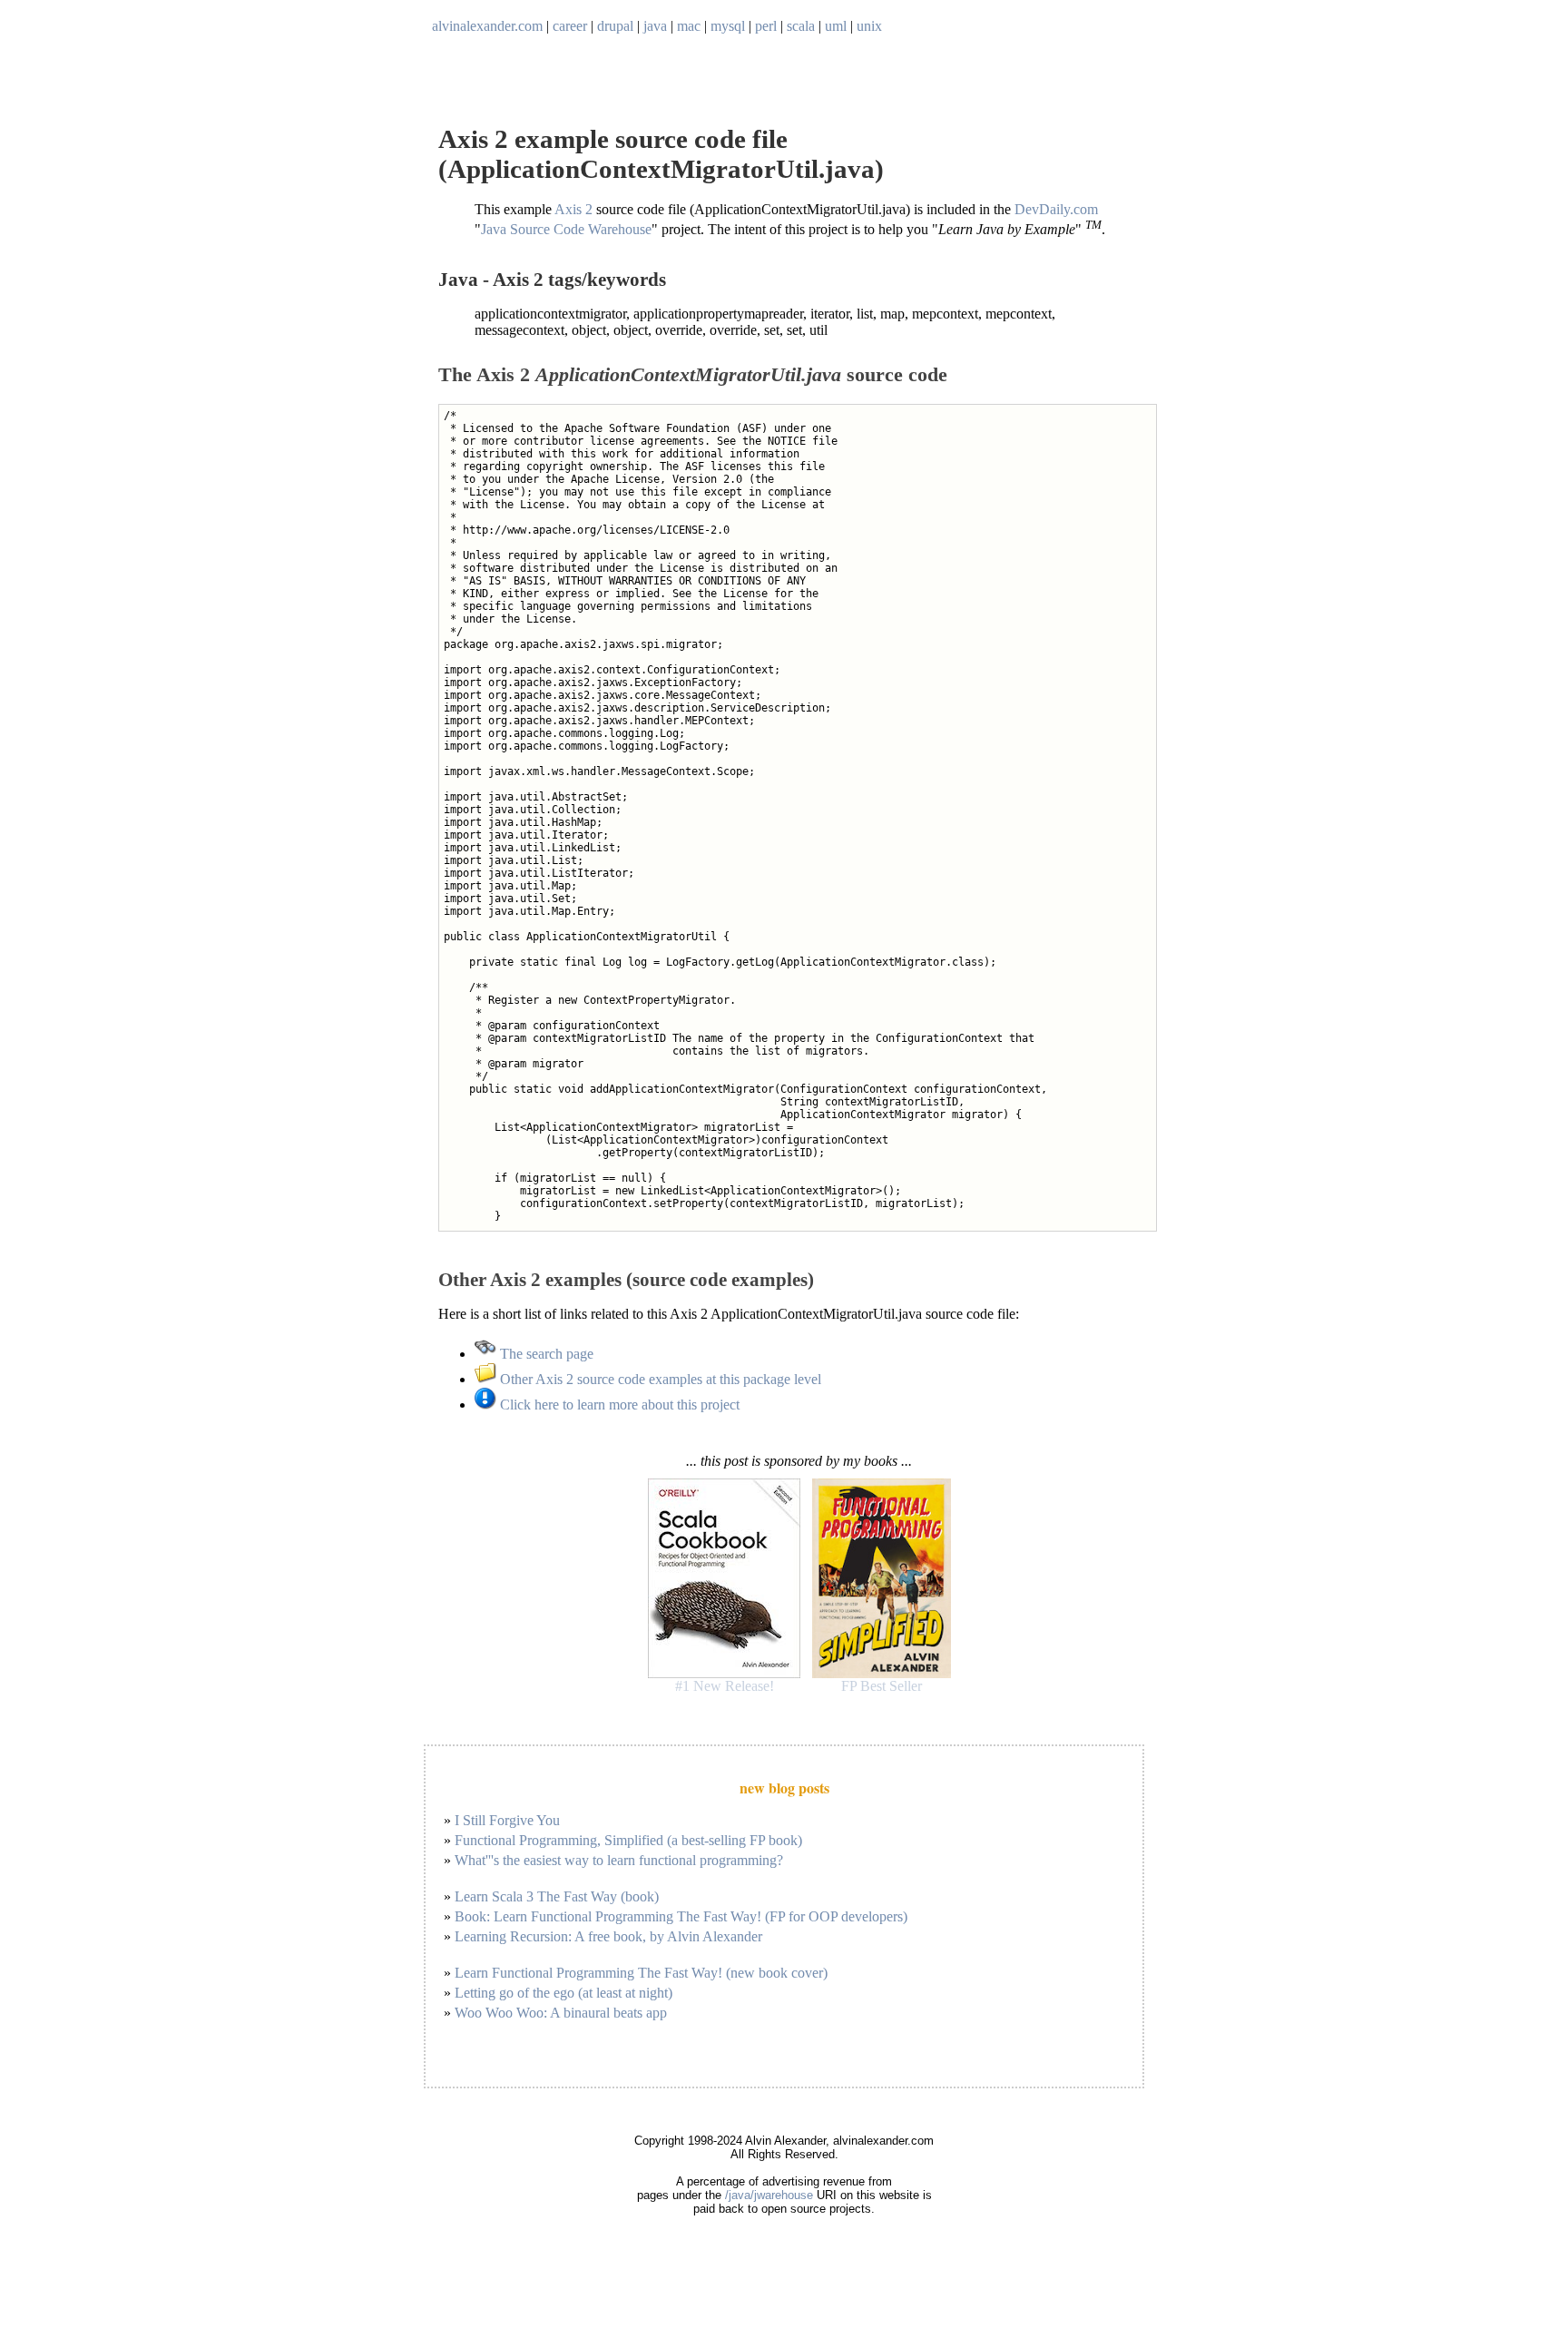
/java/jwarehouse (769, 2195)
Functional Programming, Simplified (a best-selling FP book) (628, 1840)
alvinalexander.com (487, 26)
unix (869, 26)
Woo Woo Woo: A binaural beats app (561, 2013)
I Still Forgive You (507, 1820)
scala (801, 26)
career (570, 26)
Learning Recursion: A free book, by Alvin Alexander (608, 1936)
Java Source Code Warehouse (566, 230)
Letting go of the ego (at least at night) (563, 1993)
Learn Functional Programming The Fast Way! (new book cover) (641, 1973)
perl (766, 26)
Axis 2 (573, 209)
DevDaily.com (1056, 209)
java (655, 26)
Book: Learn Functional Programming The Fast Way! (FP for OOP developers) (681, 1916)
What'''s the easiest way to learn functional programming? (619, 1860)
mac (689, 26)
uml (836, 26)
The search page (545, 1354)
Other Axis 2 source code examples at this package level (659, 1379)
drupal (615, 26)
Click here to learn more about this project (618, 1405)
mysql (728, 26)
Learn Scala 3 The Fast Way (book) (557, 1896)
